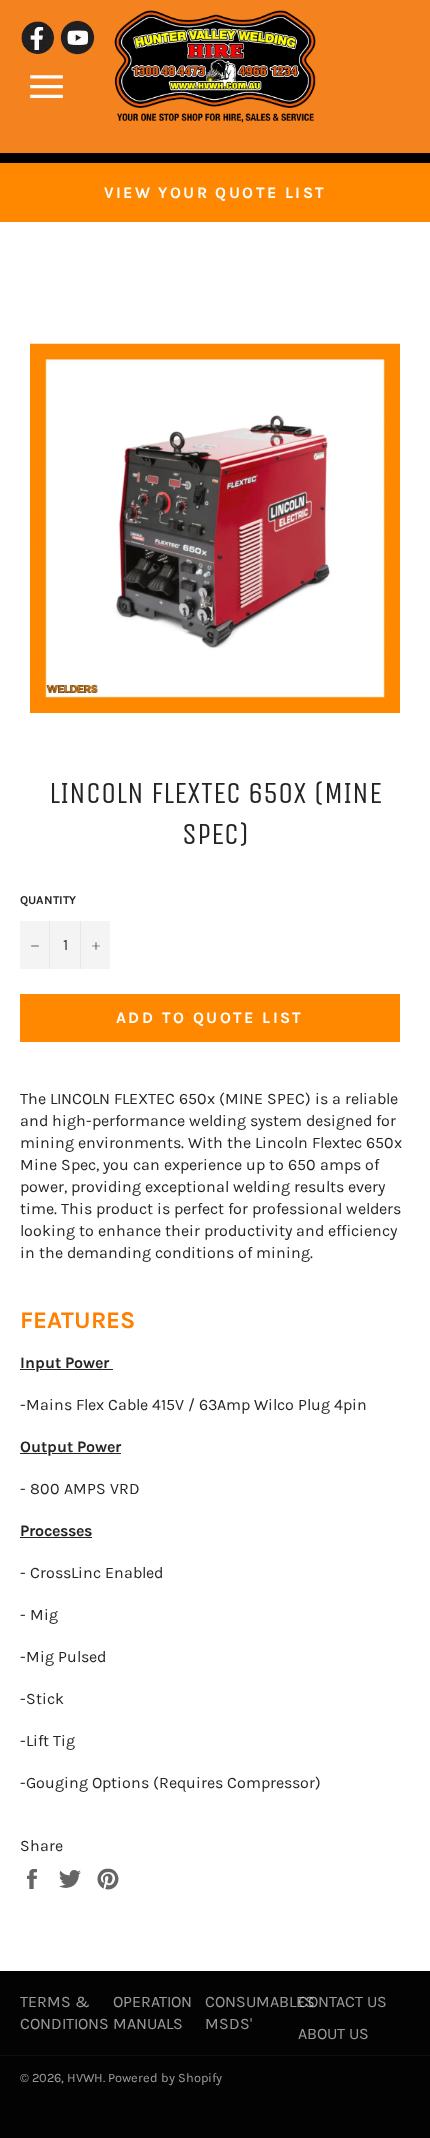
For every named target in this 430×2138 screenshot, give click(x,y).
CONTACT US (342, 2001)
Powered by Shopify (165, 2077)
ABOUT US (333, 2033)
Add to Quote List (210, 1017)
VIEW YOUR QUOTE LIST (215, 192)
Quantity (48, 900)
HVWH (85, 2077)
